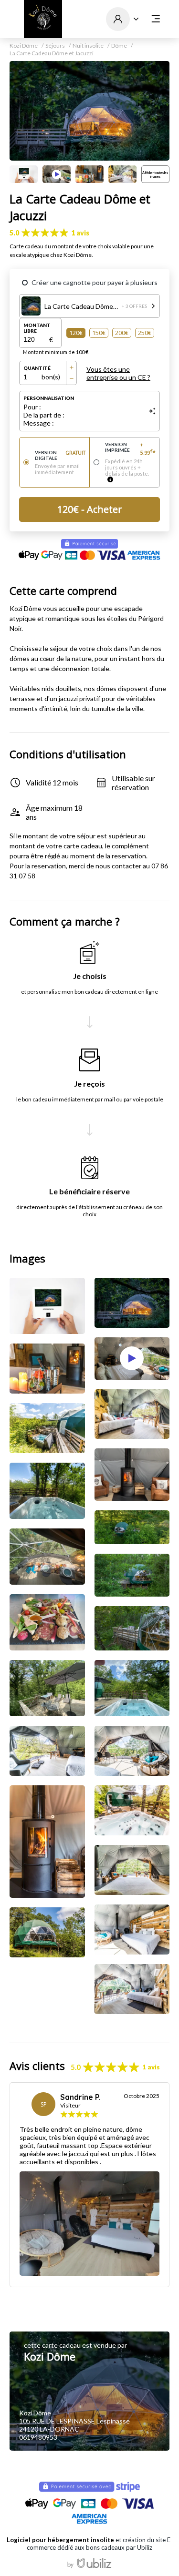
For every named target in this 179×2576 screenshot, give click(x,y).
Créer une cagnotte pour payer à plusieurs (95, 282)
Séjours (55, 46)
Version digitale (60, 455)
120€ (76, 333)
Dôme (119, 46)
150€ (99, 333)
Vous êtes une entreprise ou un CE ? (118, 373)
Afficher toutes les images (155, 174)
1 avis (80, 233)
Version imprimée (130, 448)
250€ (145, 333)
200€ (122, 333)
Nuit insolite (88, 46)
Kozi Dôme (24, 46)
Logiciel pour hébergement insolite (60, 2540)
